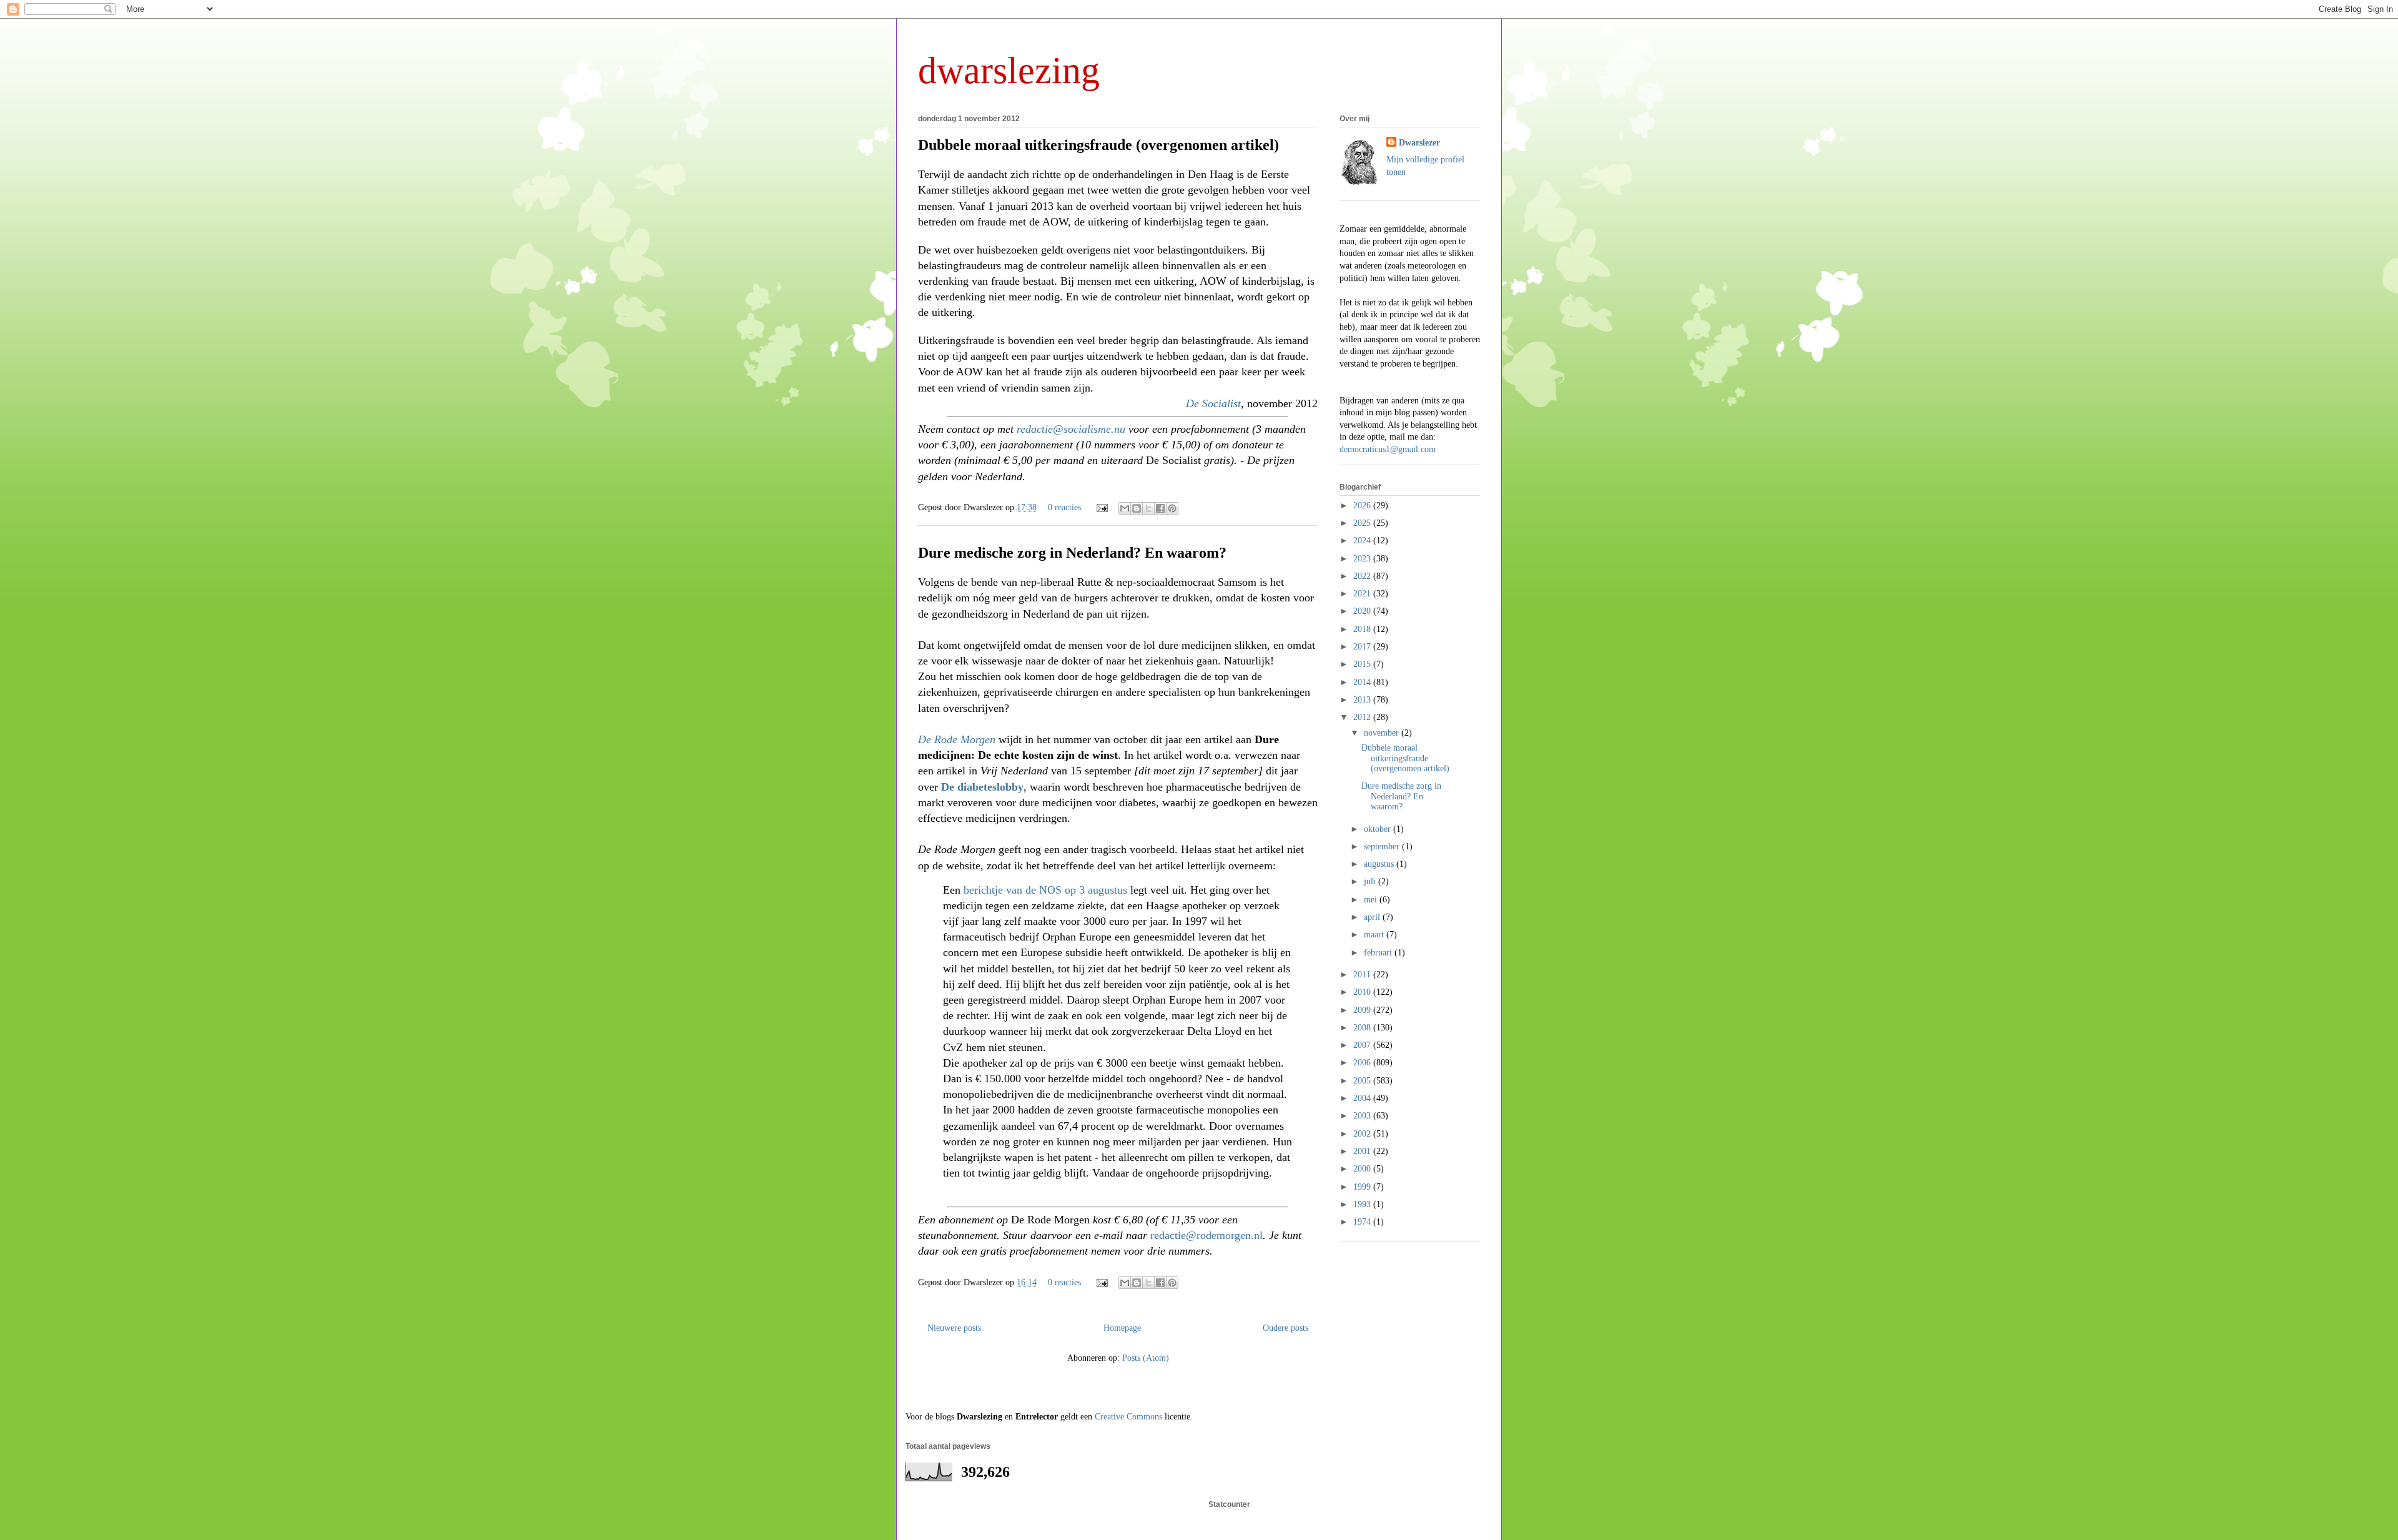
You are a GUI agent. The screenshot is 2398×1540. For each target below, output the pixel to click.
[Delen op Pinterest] (1172, 508)
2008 (1363, 1028)
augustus (1380, 864)
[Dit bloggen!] (1137, 508)
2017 (1363, 647)
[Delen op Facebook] (1160, 508)
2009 (1363, 1010)
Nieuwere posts (954, 1328)
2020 (1363, 611)
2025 (1363, 523)
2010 (1363, 992)
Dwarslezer (1419, 143)
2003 (1363, 1116)
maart (1375, 935)
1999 (1363, 1187)
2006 (1363, 1063)
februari (1379, 953)
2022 (1363, 576)
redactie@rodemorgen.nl (1206, 1235)
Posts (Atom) (1146, 1358)
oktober (1379, 829)
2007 (1363, 1045)
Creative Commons (1128, 1417)
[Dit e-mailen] (1125, 508)
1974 (1363, 1222)
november (1383, 733)
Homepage (1122, 1328)
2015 (1363, 664)
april (1373, 917)
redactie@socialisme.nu (1071, 429)
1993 (1363, 1204)
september (1383, 847)
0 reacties (1064, 507)
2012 (1363, 717)
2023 (1363, 559)
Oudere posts (1285, 1328)
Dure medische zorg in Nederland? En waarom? (1072, 553)
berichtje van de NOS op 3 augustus (1045, 890)
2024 (1363, 540)
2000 (1363, 1169)
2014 (1363, 682)
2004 (1363, 1098)
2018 (1363, 629)
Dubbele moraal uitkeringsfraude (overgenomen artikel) (1098, 145)
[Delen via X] (1148, 508)
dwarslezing (1009, 71)
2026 (1363, 506)
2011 (1363, 975)
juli (1371, 881)
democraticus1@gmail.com (1388, 449)
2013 (1363, 700)
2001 (1363, 1151)
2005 (1363, 1081)
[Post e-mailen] (1101, 507)
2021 (1363, 594)
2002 (1363, 1134)
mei (1372, 900)
